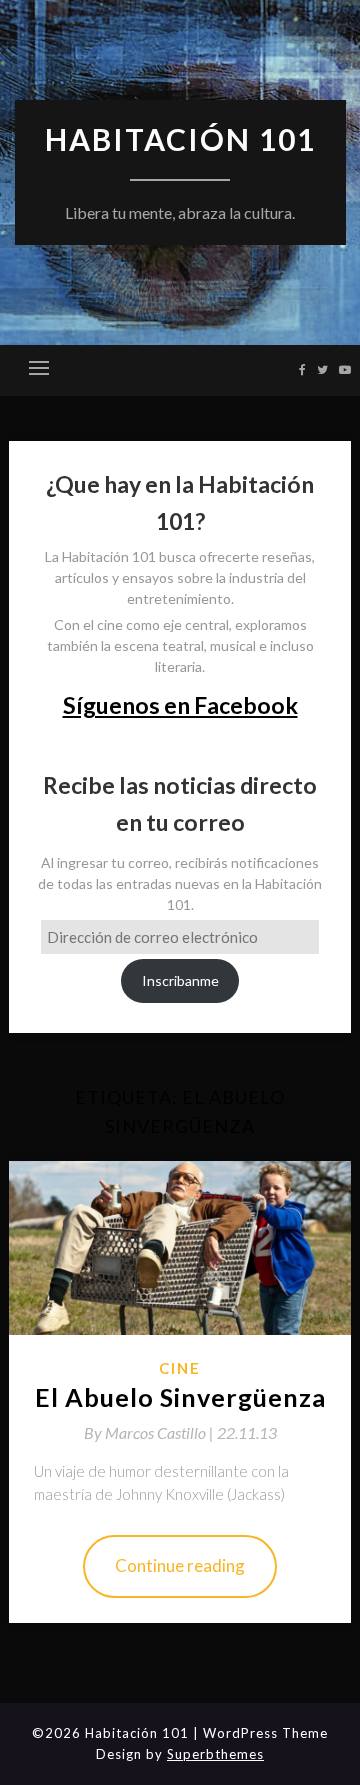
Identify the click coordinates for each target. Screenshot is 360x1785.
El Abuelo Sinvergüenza (180, 1397)
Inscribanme (180, 980)
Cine (180, 1368)
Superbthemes (215, 1754)
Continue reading (180, 1565)
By (150, 1432)
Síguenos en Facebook (180, 705)
